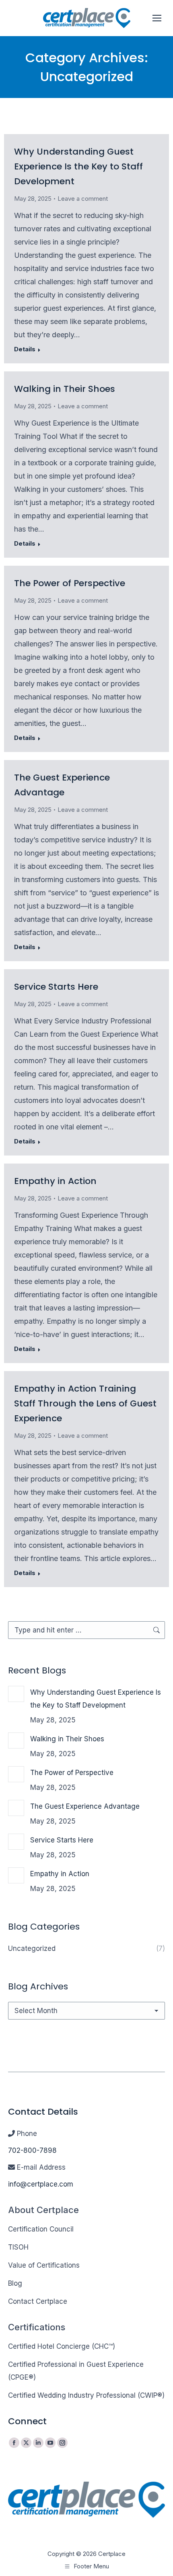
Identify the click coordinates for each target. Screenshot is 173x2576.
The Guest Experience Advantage (85, 1806)
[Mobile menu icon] (157, 18)
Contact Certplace (38, 2301)
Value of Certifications (44, 2265)
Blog (15, 2283)
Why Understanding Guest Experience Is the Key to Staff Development (78, 166)
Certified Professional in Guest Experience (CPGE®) (76, 2371)
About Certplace (43, 2210)
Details (25, 349)
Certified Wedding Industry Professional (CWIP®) (86, 2395)
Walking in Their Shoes (65, 389)
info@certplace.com (41, 2184)
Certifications (37, 2327)
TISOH (18, 2247)
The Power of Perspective (70, 583)
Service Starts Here (56, 987)
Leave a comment (83, 199)
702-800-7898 (32, 2150)
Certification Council (41, 2229)
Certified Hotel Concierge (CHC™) (62, 2346)
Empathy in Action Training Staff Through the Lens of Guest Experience (85, 1403)
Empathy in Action (55, 1181)
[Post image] (16, 1694)
